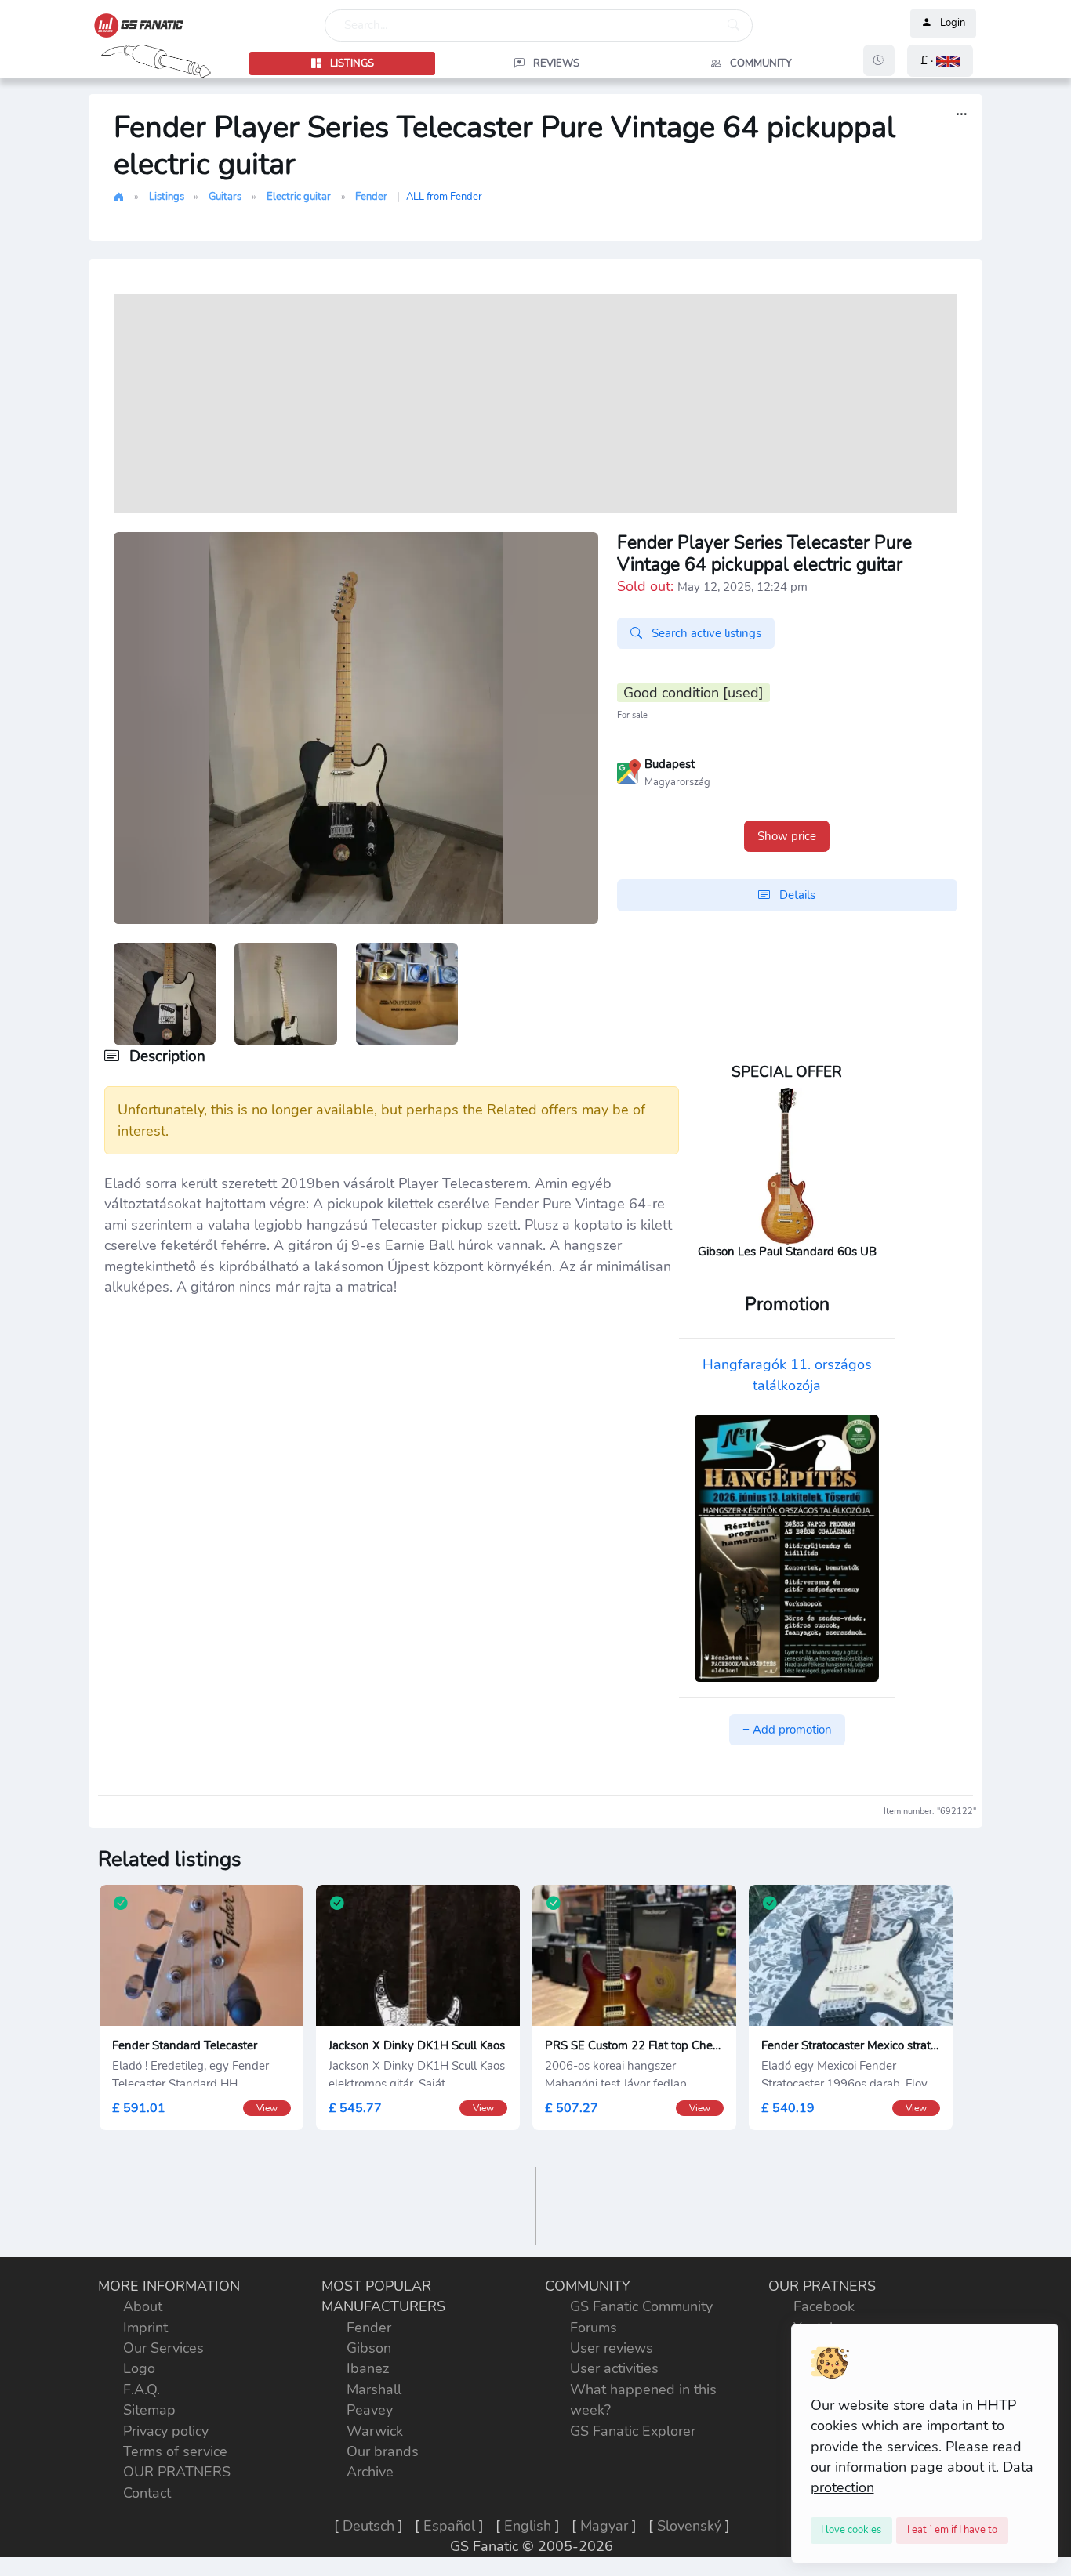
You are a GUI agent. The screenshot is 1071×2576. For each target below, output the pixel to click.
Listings (167, 197)
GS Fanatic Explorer (633, 2431)
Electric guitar (299, 197)
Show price (787, 836)
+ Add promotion (787, 1730)
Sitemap (149, 2410)
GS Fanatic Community (641, 2306)
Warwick (375, 2431)
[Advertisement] (535, 404)
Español (449, 2526)
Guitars (225, 197)
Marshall (374, 2389)
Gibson (369, 2348)
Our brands (383, 2451)
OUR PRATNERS (177, 2472)
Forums (594, 2328)
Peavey (370, 2410)
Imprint (145, 2328)
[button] (940, 61)
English (528, 2526)
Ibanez (368, 2368)
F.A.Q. (142, 2389)
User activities (614, 2368)
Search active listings (705, 633)
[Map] (629, 770)
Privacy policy (166, 2431)
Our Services (163, 2348)
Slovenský (689, 2526)
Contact (147, 2493)
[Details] (962, 115)
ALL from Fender (444, 197)
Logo (139, 2368)
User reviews (612, 2348)
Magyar (604, 2526)
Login (953, 24)
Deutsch (368, 2526)
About (143, 2306)
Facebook (824, 2306)
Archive (370, 2472)
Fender (371, 197)
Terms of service (175, 2451)
